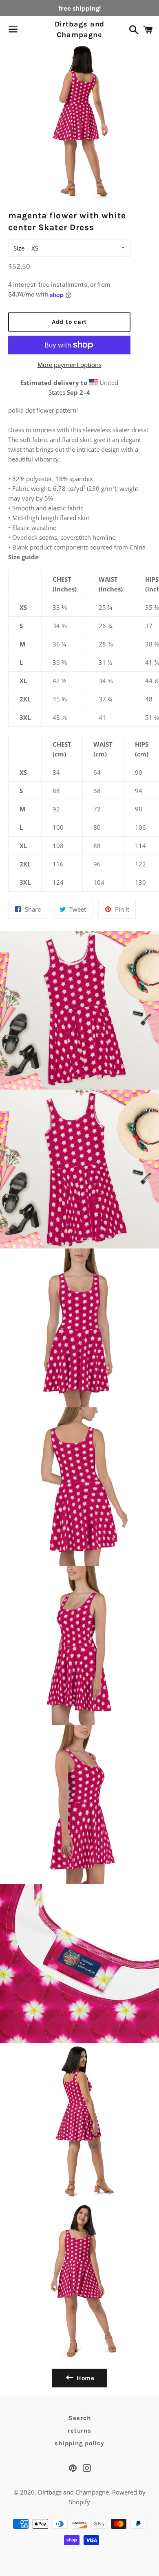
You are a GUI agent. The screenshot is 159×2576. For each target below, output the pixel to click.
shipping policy (79, 2443)
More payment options (70, 365)
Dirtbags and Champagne (79, 29)
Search (80, 2418)
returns (79, 2431)
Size (19, 248)
